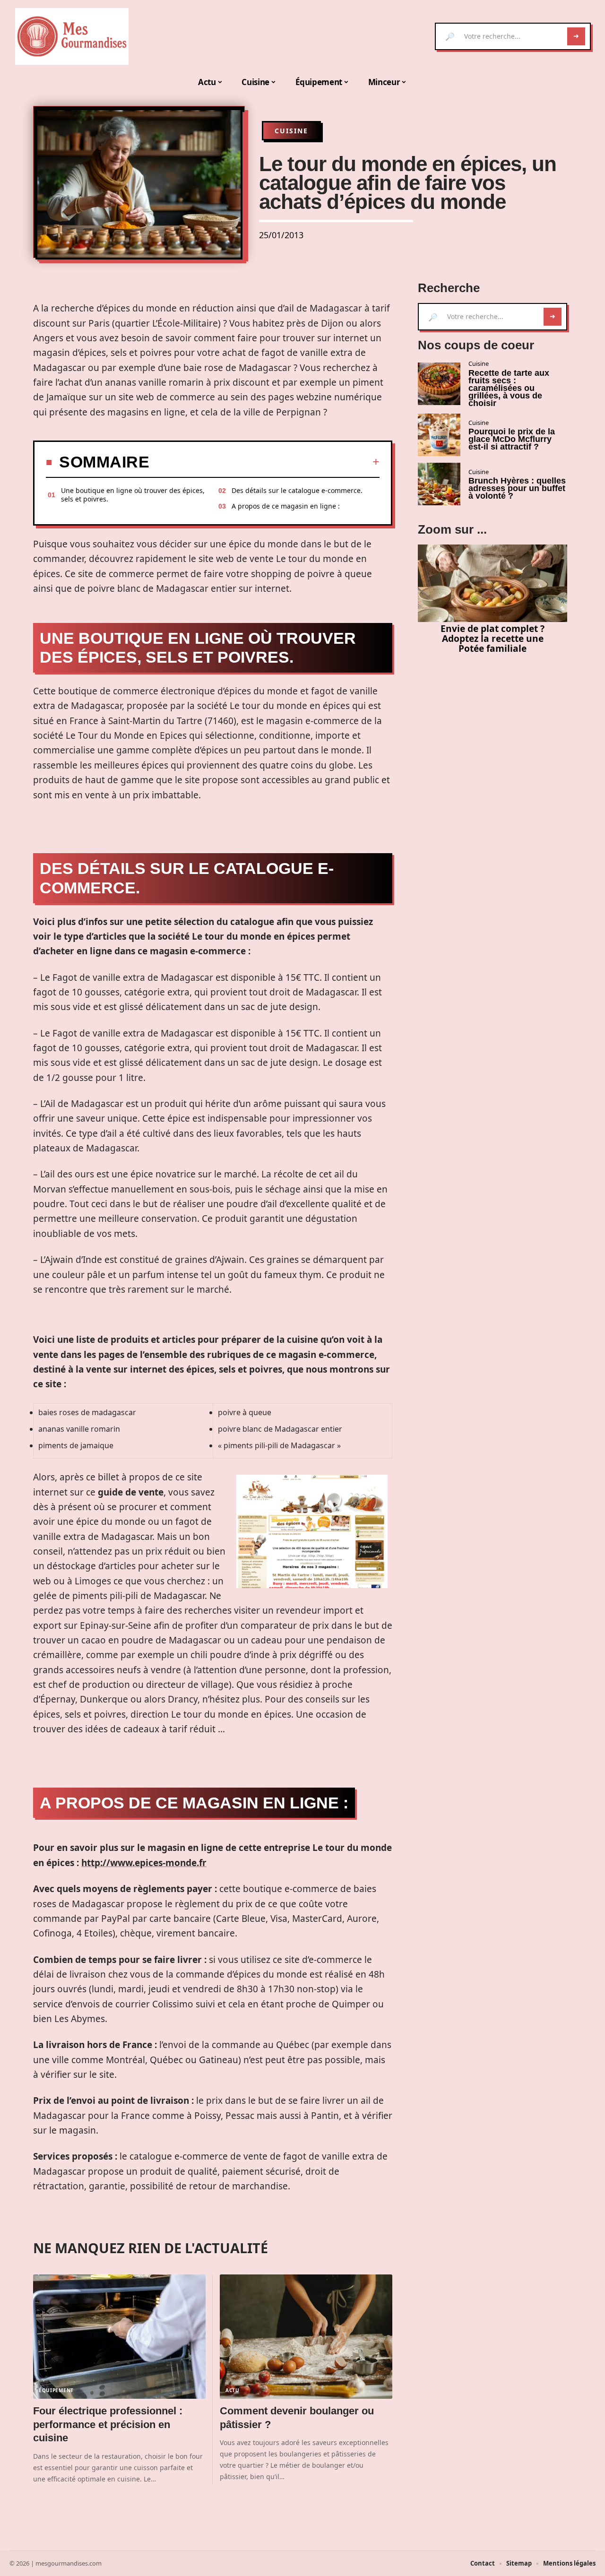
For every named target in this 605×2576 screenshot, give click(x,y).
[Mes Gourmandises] (72, 36)
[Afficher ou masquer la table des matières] (264, 462)
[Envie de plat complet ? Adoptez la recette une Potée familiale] (493, 583)
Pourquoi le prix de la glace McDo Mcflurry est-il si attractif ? (512, 439)
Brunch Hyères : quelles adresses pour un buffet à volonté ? (517, 488)
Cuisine (291, 131)
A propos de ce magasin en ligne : (286, 506)
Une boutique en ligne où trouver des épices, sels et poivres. (133, 495)
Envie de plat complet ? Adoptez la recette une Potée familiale (493, 638)
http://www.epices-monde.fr (144, 1863)
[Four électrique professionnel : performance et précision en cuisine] (119, 2337)
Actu (233, 2390)
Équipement (56, 2390)
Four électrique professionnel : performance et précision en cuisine (108, 2424)
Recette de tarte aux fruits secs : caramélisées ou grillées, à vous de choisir (509, 388)
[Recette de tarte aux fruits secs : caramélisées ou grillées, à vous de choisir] (439, 384)
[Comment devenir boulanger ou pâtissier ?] (306, 2337)
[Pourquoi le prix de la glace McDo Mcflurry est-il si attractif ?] (439, 435)
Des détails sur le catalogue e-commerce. (297, 490)
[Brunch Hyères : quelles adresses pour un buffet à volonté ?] (439, 484)
